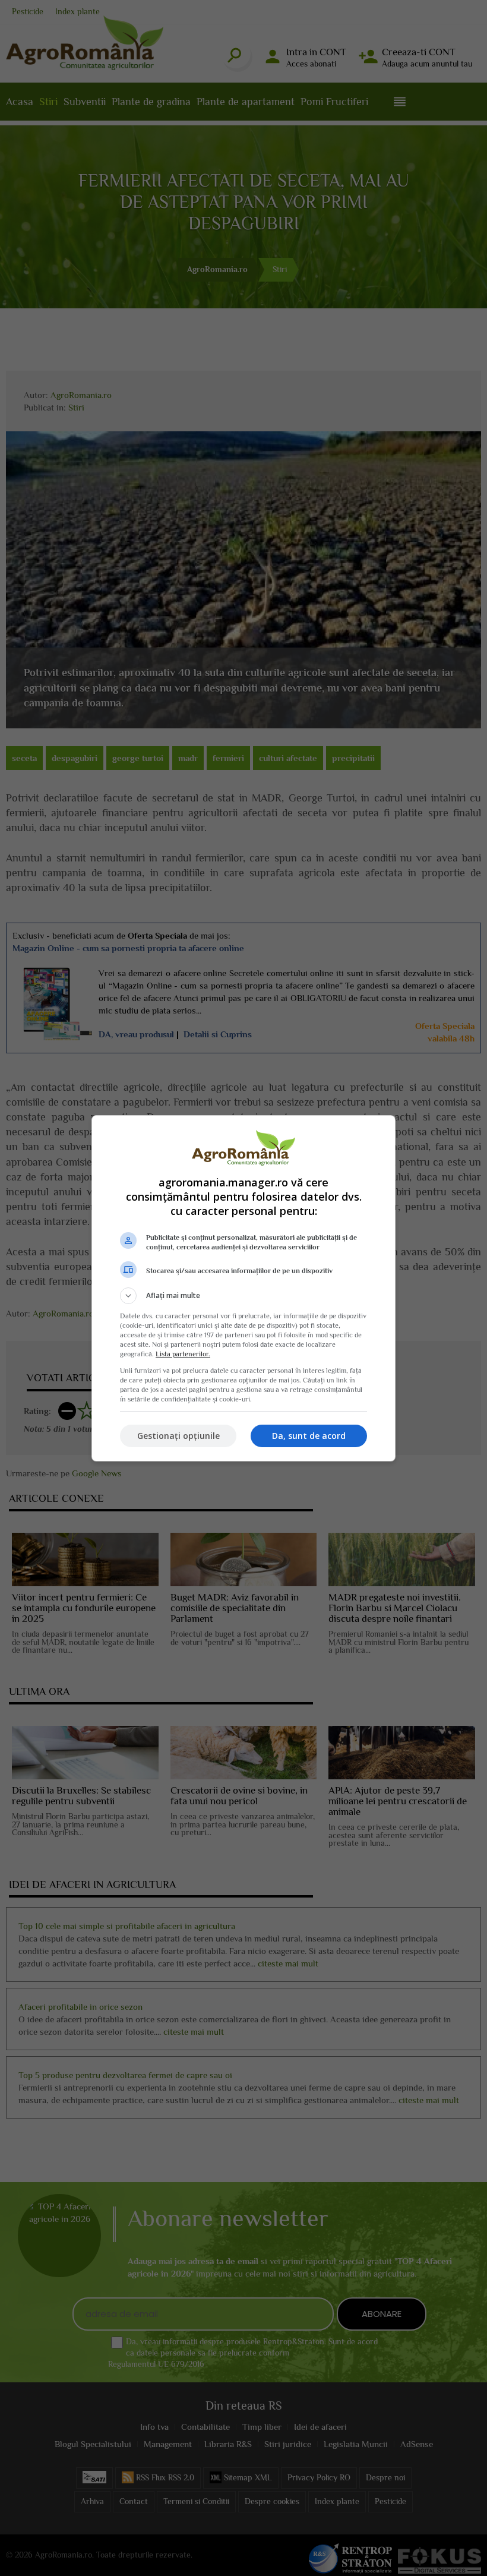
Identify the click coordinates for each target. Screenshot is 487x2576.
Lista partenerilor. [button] (183, 1354)
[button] (243, 1296)
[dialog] (243, 1288)
